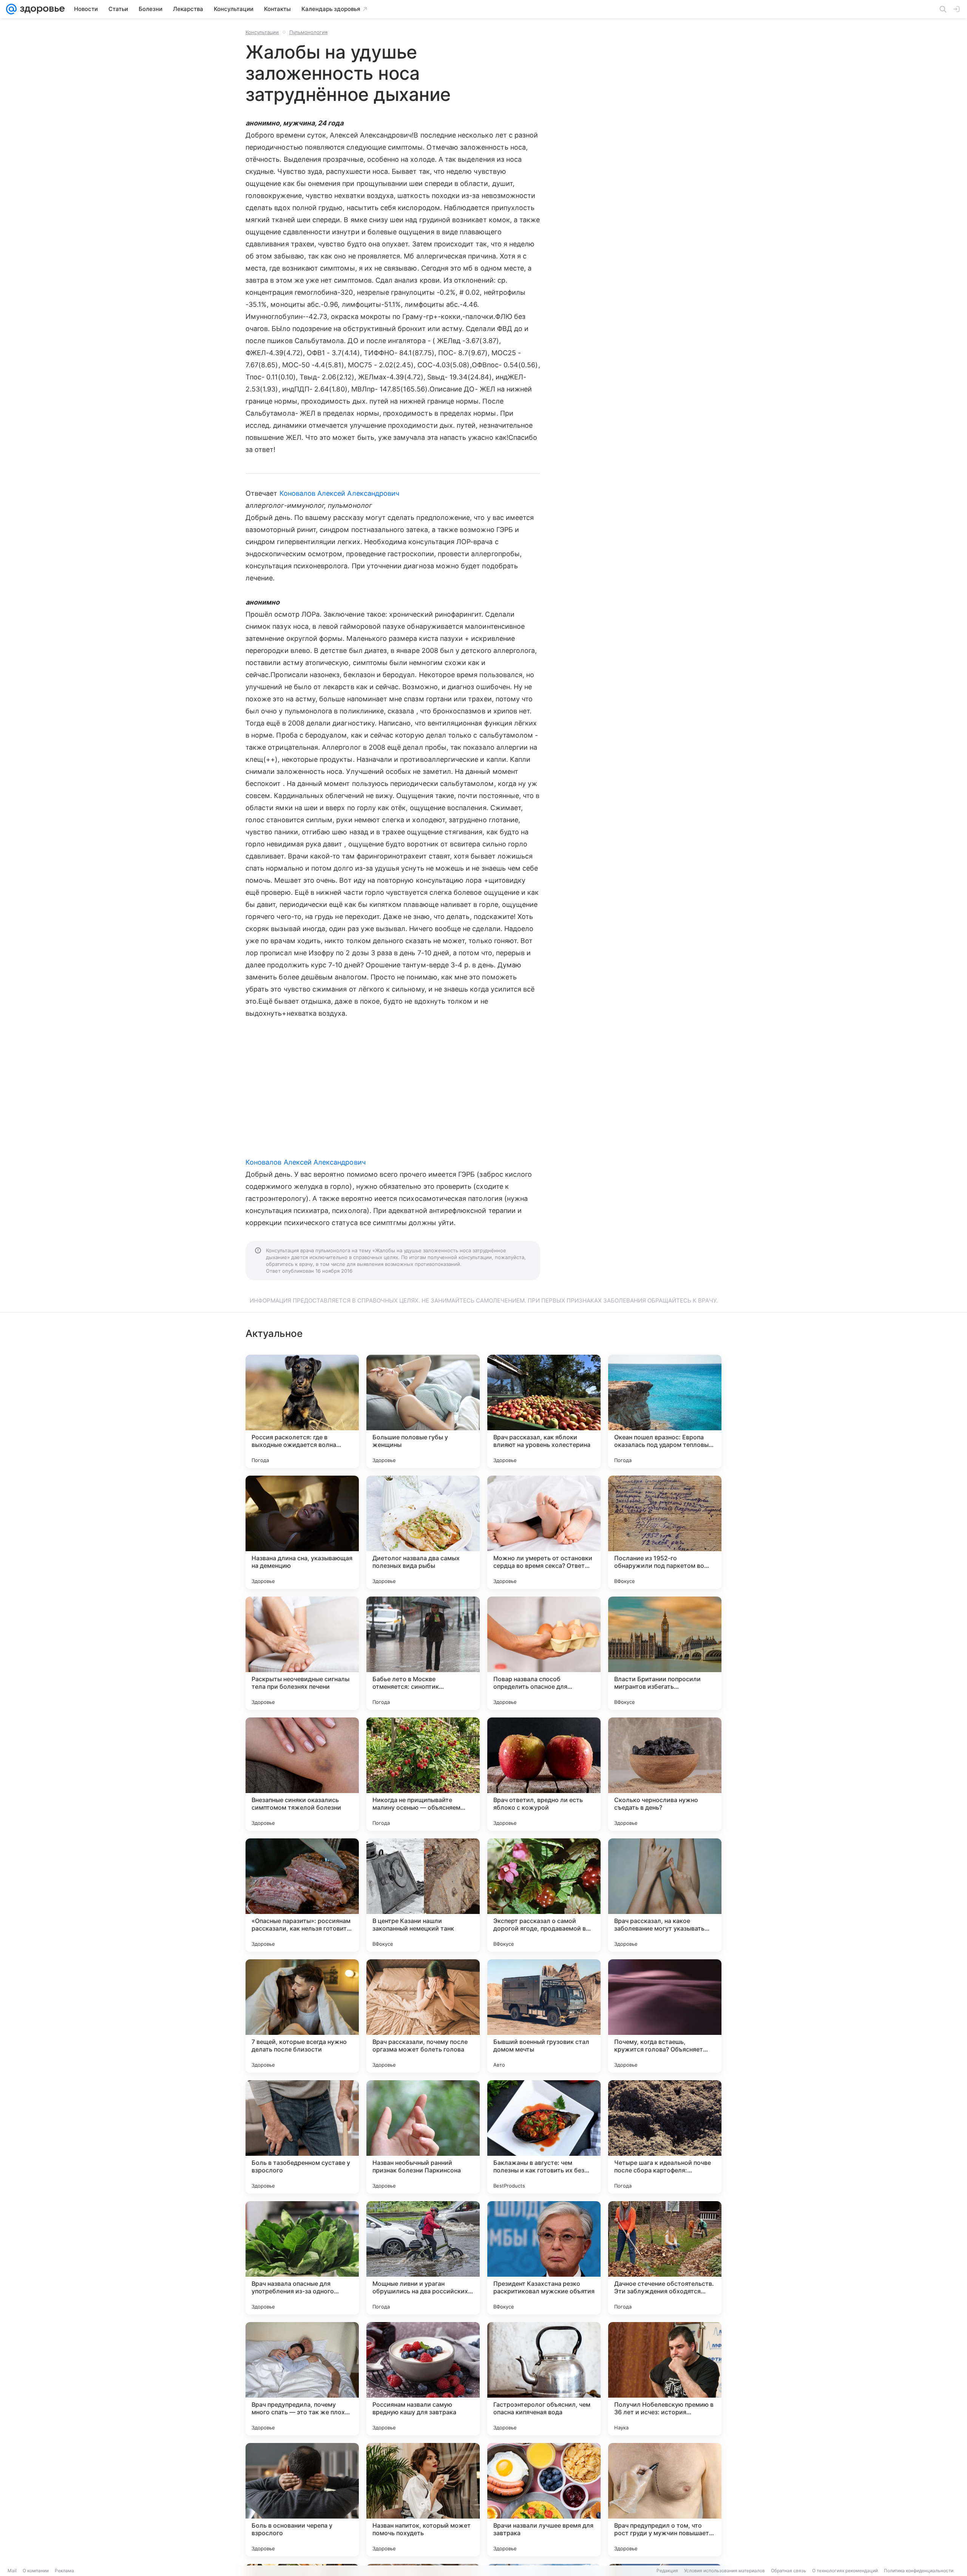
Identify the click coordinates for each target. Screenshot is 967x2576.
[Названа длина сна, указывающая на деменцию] (302, 1532)
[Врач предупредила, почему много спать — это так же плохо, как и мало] (302, 2379)
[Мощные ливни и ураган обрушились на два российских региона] (423, 2258)
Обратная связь (789, 2571)
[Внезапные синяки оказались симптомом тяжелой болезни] (302, 1774)
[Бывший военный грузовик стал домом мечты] (544, 2016)
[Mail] (11, 9)
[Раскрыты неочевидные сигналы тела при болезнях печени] (302, 1653)
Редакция (667, 2571)
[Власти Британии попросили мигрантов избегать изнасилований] (665, 1653)
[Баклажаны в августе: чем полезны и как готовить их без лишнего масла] (544, 2137)
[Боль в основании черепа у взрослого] (302, 2500)
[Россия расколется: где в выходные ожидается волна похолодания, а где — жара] (302, 1411)
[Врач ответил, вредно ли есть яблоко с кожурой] (544, 1774)
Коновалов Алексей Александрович (340, 493)
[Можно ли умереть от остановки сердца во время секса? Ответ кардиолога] (544, 1532)
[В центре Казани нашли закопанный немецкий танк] (423, 1895)
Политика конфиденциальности (919, 2571)
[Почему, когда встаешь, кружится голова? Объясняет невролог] (665, 2016)
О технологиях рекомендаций (845, 2571)
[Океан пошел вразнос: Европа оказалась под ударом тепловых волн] (665, 1411)
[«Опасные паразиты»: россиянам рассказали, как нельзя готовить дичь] (302, 1895)
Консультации (262, 32)
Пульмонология (308, 32)
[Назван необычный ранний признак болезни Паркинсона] (423, 2137)
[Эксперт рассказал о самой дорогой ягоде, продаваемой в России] (544, 1895)
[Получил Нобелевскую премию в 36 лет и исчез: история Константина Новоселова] (665, 2379)
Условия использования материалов (724, 2571)
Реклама (64, 2571)
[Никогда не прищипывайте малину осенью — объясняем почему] (423, 1774)
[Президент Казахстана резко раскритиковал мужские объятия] (544, 2258)
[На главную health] (41, 9)
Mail (12, 2571)
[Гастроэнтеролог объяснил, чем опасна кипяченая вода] (544, 2379)
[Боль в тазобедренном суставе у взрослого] (302, 2137)
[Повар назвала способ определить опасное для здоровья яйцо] (544, 1653)
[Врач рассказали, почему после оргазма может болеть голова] (423, 2016)
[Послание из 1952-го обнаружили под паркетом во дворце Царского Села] (665, 1532)
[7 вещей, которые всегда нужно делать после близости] (302, 2016)
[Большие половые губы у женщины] (423, 1411)
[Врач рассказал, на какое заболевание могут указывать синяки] (665, 1895)
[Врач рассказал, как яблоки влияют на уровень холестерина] (544, 1411)
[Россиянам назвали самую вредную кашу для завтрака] (423, 2379)
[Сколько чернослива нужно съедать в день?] (665, 1774)
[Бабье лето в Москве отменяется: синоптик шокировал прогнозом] (423, 1653)
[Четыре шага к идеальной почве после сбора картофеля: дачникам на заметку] (665, 2137)
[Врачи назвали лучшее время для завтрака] (544, 2500)
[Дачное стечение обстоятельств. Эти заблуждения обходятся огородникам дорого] (665, 2258)
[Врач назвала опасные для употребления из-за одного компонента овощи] (302, 2258)
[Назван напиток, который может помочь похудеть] (423, 2500)
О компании (36, 2571)
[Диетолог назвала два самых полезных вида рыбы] (423, 1532)
